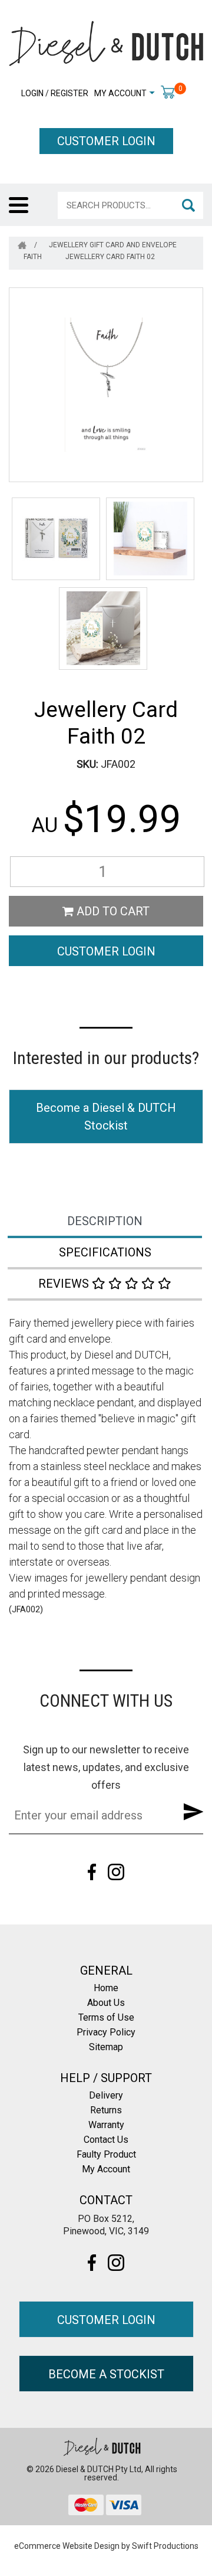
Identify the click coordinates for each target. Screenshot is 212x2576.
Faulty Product (106, 2154)
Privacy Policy (106, 2032)
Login (32, 93)
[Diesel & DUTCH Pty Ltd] (106, 42)
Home (106, 1988)
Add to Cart (112, 911)
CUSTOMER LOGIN (106, 141)
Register (69, 93)
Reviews (65, 1284)
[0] (168, 91)
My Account (120, 93)
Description (105, 1221)
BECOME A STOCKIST (106, 2374)
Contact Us (106, 2140)
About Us (106, 2003)
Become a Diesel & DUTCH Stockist (106, 1117)
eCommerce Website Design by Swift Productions (106, 2546)
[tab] (106, 1222)
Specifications (105, 1252)
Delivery (106, 2095)
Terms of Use (106, 2017)
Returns (106, 2110)
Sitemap (106, 2047)
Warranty (106, 2125)
